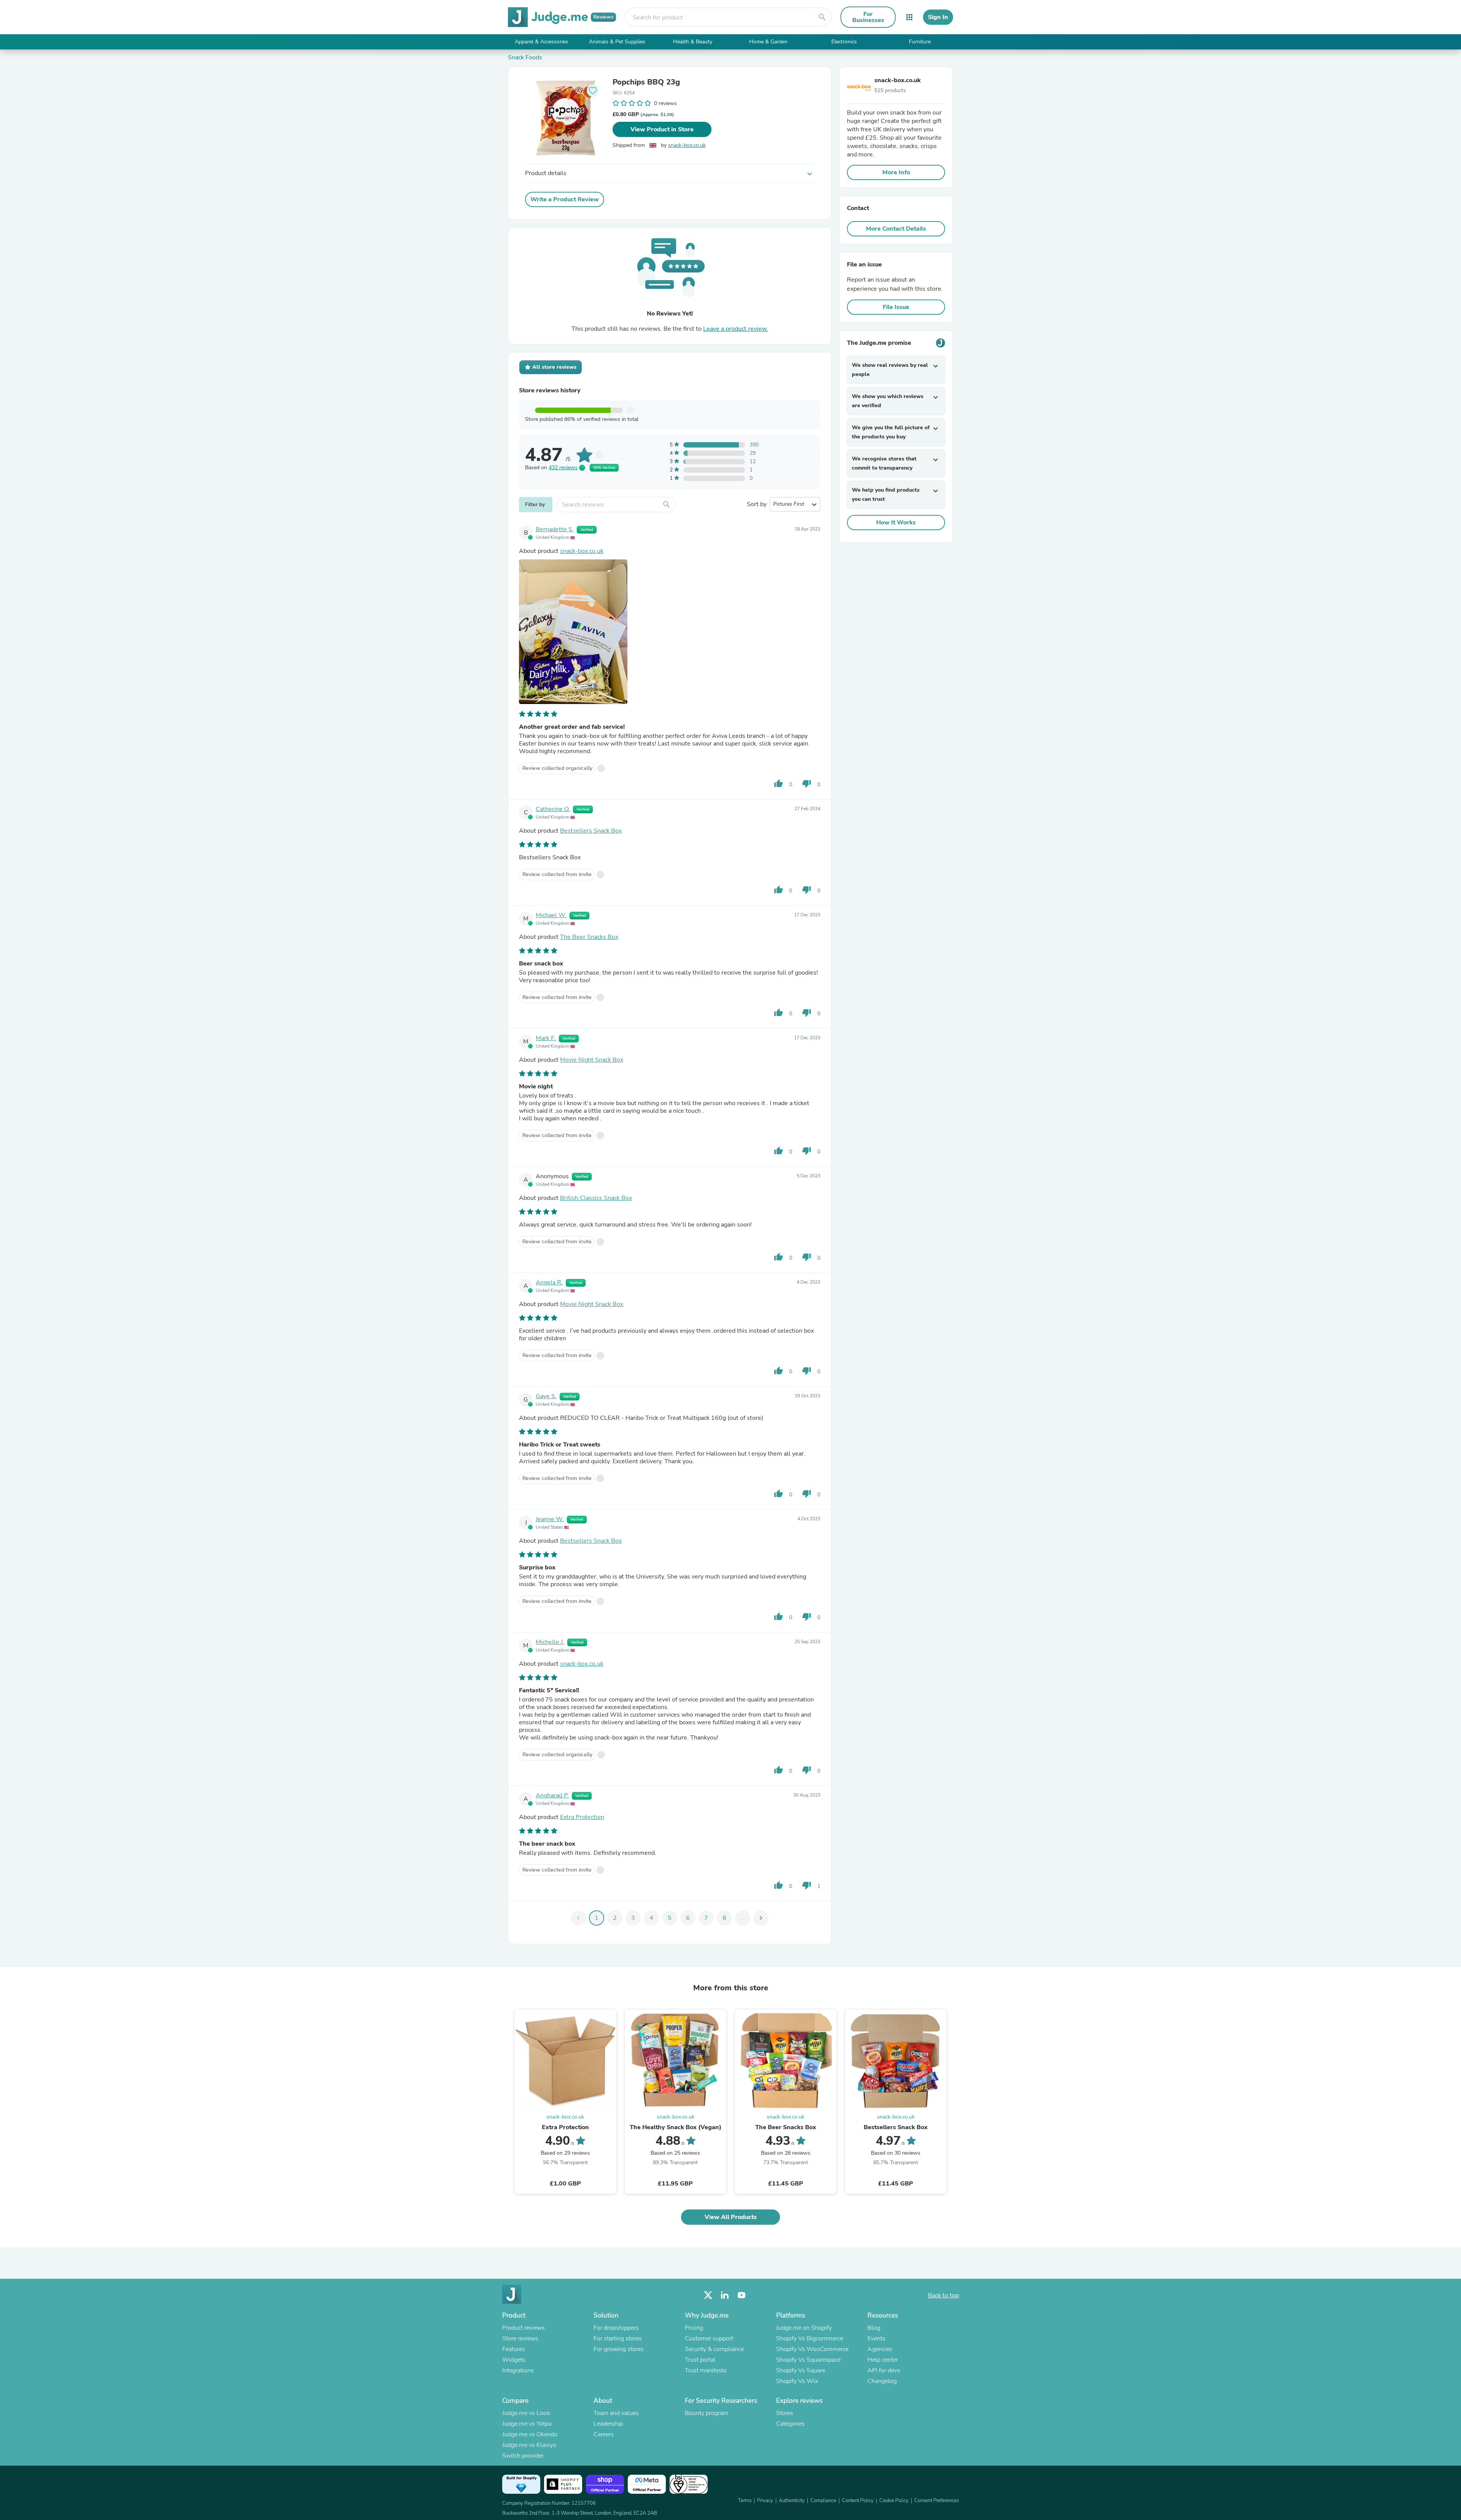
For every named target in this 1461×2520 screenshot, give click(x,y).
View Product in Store (662, 129)
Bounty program (707, 2413)
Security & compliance (714, 2349)
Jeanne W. (550, 1519)
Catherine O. (553, 809)
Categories (790, 2424)
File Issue (896, 307)
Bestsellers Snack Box (591, 831)
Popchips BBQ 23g (646, 82)
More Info (896, 172)
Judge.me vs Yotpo (527, 2424)
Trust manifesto (706, 2370)
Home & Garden (768, 42)
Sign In (938, 17)
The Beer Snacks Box (589, 937)
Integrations (518, 2370)
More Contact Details (896, 229)
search (822, 17)
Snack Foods (525, 57)
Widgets (514, 2360)
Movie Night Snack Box (592, 1060)
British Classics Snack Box (596, 1198)
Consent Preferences (937, 2501)
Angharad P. (552, 1795)
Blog (874, 2328)
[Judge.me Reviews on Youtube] (742, 2295)
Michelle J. (550, 1642)
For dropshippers (616, 2328)
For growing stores (619, 2349)
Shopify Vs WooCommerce (812, 2349)
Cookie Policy (894, 2501)
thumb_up (778, 784)
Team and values (616, 2413)
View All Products (731, 2217)
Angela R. (549, 1282)
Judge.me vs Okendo (530, 2434)
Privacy (765, 2501)
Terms (745, 2501)
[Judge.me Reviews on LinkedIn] (725, 2295)
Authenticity (792, 2501)
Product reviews (524, 2328)
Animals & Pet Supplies (617, 42)
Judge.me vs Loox (526, 2413)
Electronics (844, 42)
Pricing (694, 2328)
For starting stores (618, 2338)
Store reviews (520, 2338)
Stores (785, 2413)
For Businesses (868, 17)
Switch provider (523, 2456)
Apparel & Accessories (541, 42)
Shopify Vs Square (801, 2370)
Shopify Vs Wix (797, 2381)
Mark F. (546, 1038)
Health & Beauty (693, 42)
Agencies (880, 2349)
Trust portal (700, 2360)
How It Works (896, 522)
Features (514, 2349)
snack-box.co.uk (687, 145)
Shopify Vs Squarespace (808, 2360)
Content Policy (858, 2501)
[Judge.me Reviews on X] (708, 2295)
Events (876, 2338)
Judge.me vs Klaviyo (529, 2445)
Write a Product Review (565, 199)
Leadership (608, 2424)
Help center (883, 2360)
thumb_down (807, 784)
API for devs (884, 2370)
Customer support (709, 2338)
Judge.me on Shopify (804, 2328)
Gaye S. (546, 1396)
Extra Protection (582, 1817)
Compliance (823, 2501)
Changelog (882, 2381)
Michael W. (551, 915)
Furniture (920, 42)
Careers (604, 2434)
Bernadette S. (555, 529)
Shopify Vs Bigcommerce (810, 2338)
